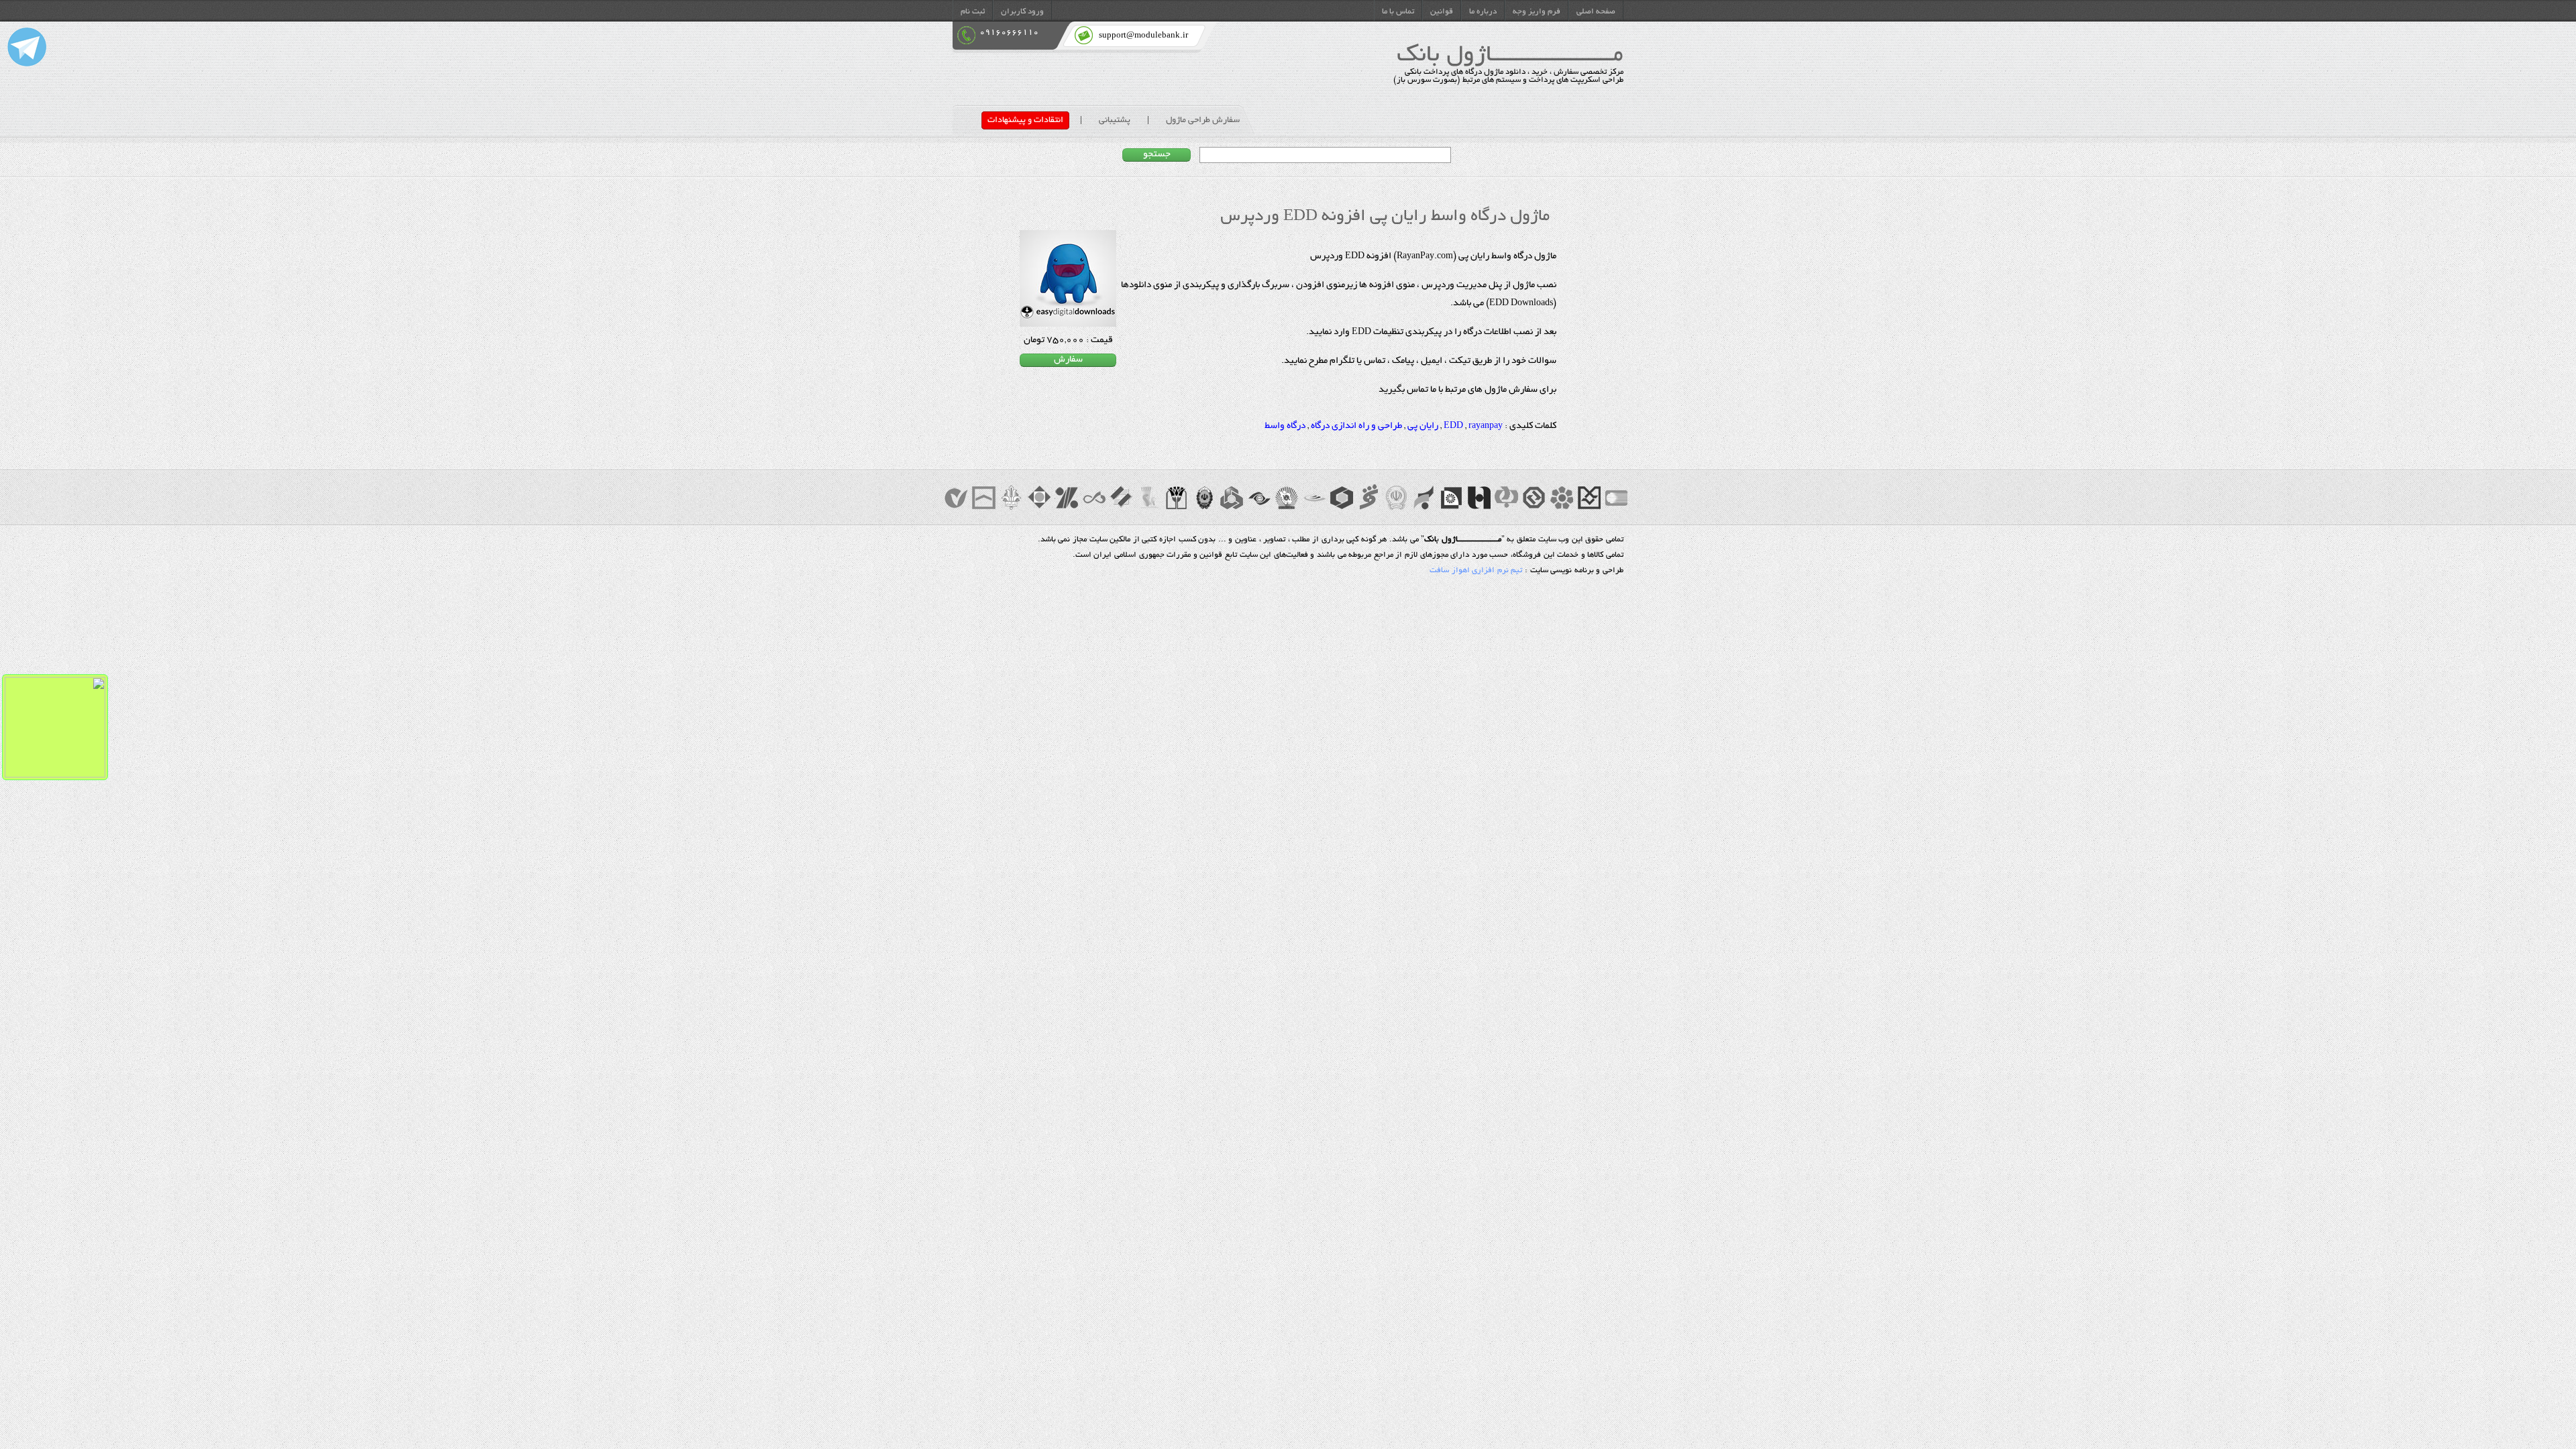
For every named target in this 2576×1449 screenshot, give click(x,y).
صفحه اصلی (1596, 12)
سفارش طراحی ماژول (1203, 120)
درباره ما (1483, 12)
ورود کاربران (1022, 12)
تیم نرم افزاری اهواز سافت (1476, 571)
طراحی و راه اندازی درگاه (1356, 427)
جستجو (1157, 155)
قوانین (1442, 12)
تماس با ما (1398, 12)
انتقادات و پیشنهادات (1025, 120)
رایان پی (1423, 427)
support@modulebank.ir (1143, 36)
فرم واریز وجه (1537, 12)
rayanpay (1486, 427)
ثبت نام (973, 12)
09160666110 (1009, 33)
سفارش (1068, 360)
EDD (1453, 427)
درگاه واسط (1285, 427)
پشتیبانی (1115, 120)
